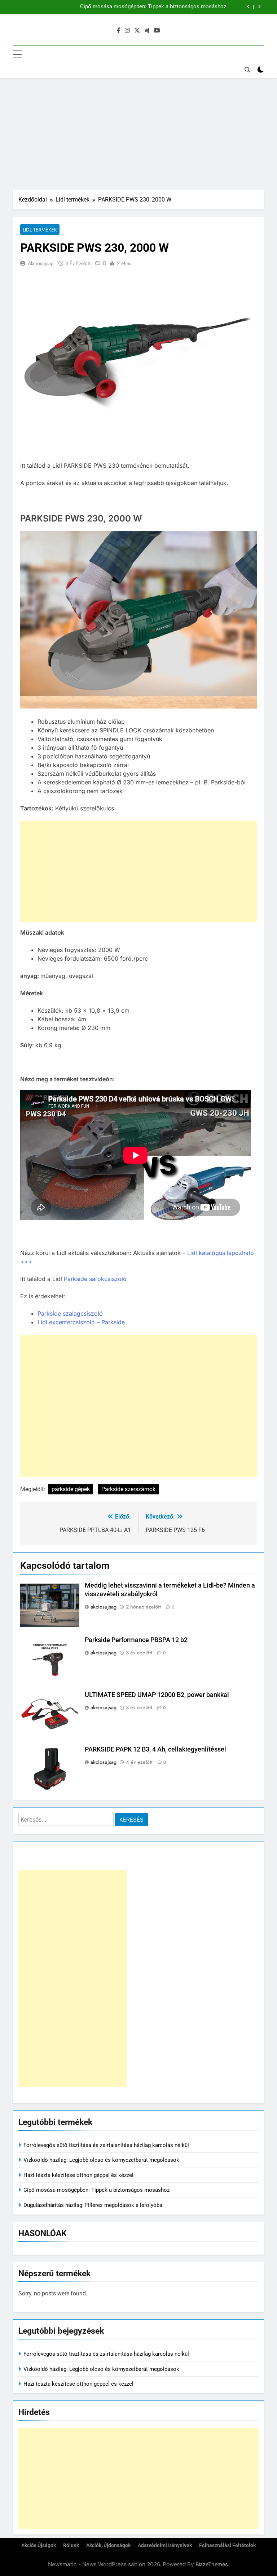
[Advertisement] (138, 132)
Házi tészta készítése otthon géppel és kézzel (78, 2175)
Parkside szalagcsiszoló (70, 1313)
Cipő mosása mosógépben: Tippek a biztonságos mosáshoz (153, 7)
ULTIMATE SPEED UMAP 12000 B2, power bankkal (157, 1695)
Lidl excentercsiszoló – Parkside (81, 1322)
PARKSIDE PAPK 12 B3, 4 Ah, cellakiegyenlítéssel (155, 1749)
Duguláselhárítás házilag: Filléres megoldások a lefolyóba (93, 2205)
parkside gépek (71, 1489)
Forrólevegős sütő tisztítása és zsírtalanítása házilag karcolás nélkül (106, 2145)
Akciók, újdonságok (108, 2545)
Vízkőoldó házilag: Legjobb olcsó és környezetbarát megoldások (101, 2160)
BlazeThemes (212, 2564)
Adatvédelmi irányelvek (165, 2545)
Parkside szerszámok (128, 1489)
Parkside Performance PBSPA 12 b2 (136, 1640)
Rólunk (71, 2545)
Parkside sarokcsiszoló (95, 1279)
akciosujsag (41, 263)
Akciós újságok (39, 2545)
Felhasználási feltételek (227, 2545)
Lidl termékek (40, 230)
